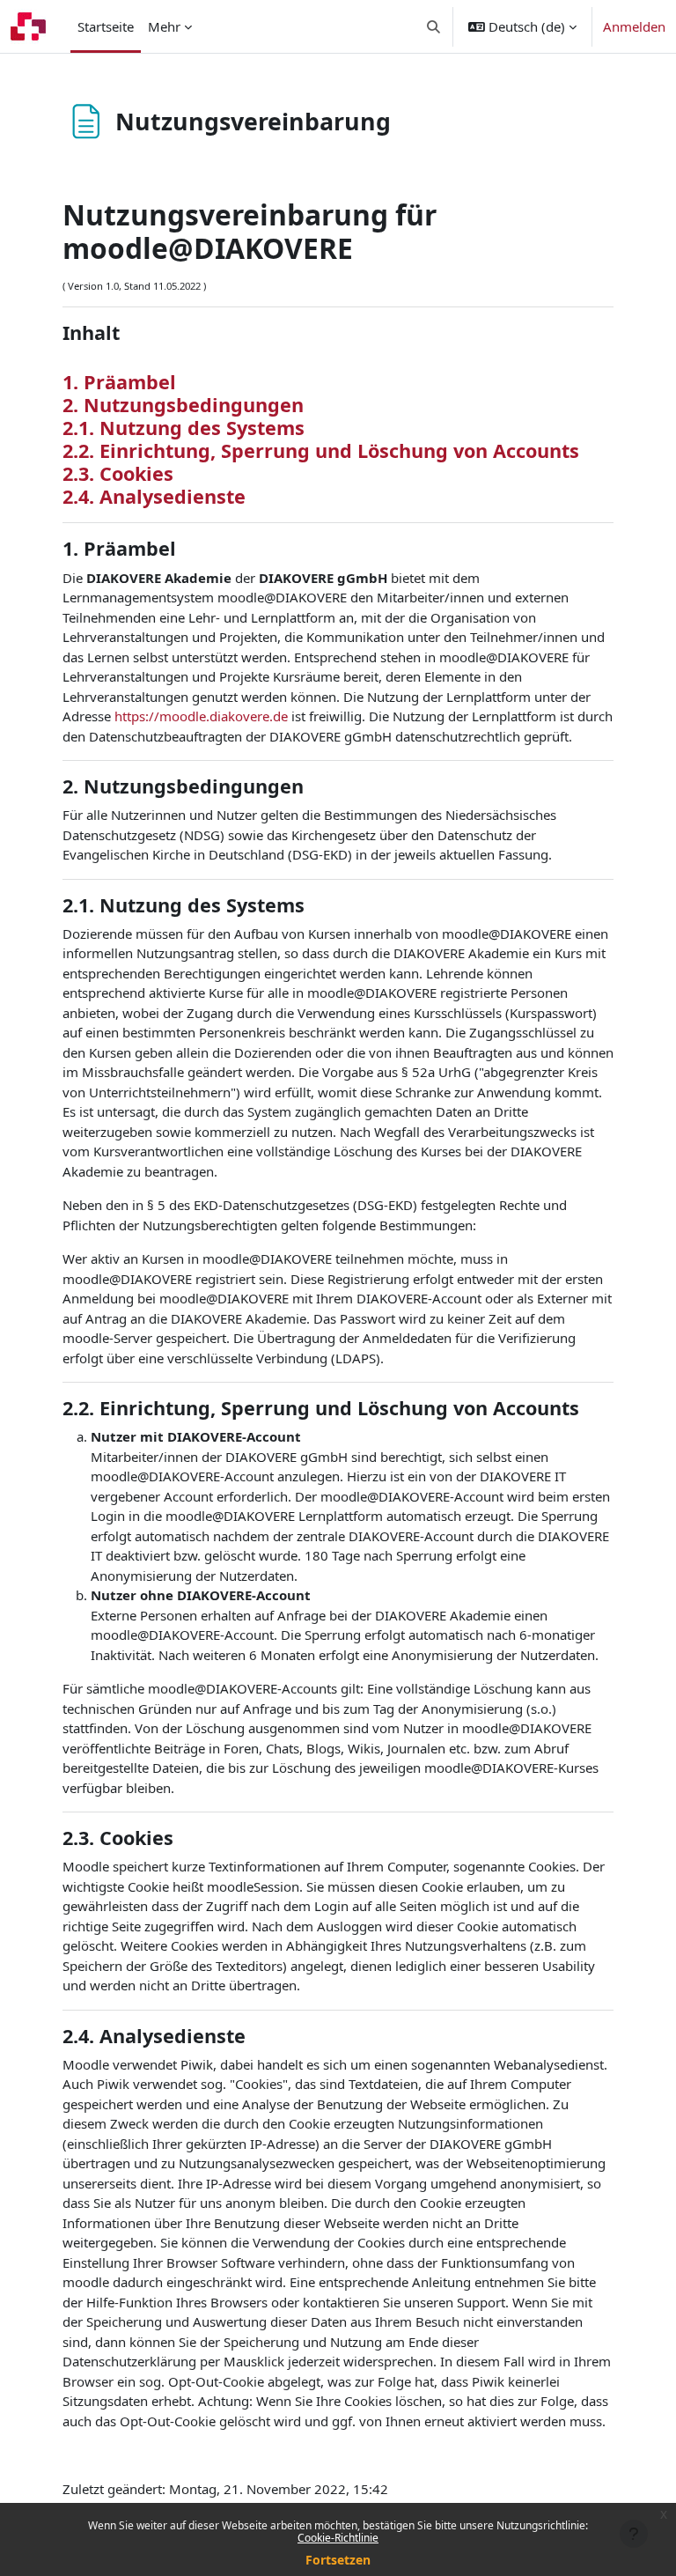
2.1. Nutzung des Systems (184, 428)
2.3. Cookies (118, 473)
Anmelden (634, 26)
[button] (434, 26)
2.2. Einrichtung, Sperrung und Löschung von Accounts (321, 450)
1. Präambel (119, 382)
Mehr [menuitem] (164, 26)
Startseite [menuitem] (106, 26)
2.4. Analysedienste (154, 496)
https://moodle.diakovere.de (201, 716)
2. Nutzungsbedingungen (183, 405)
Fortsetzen (338, 2560)
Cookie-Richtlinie (338, 2538)
